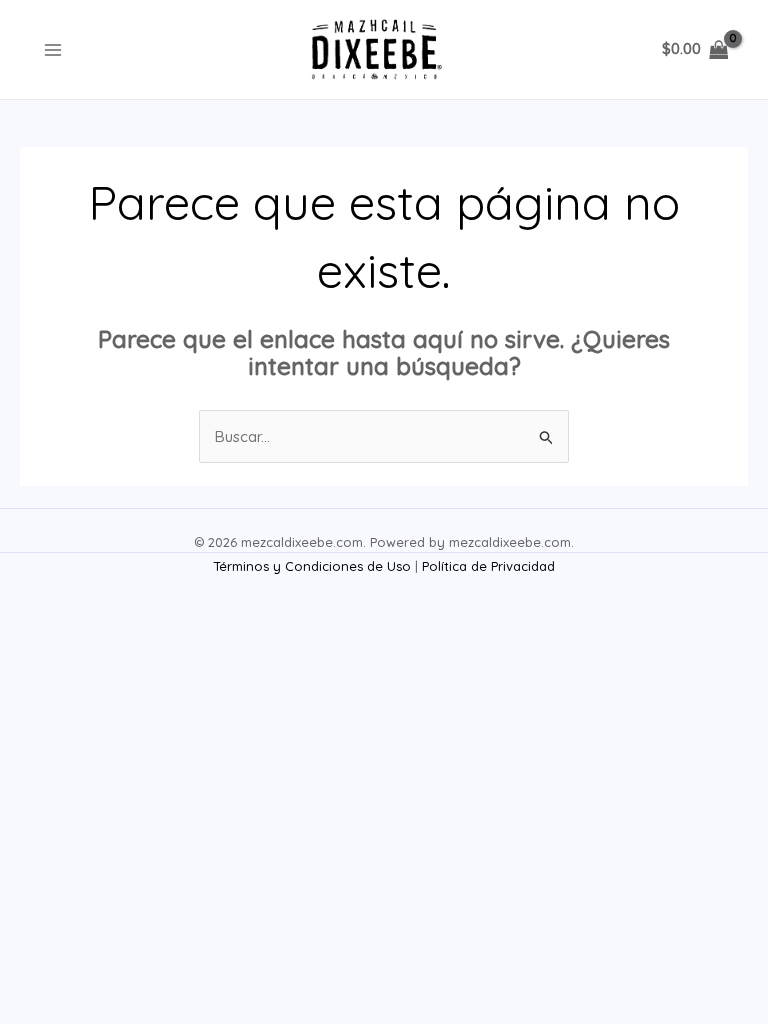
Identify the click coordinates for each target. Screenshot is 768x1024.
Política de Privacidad (488, 566)
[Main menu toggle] (52, 49)
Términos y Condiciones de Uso (312, 566)
